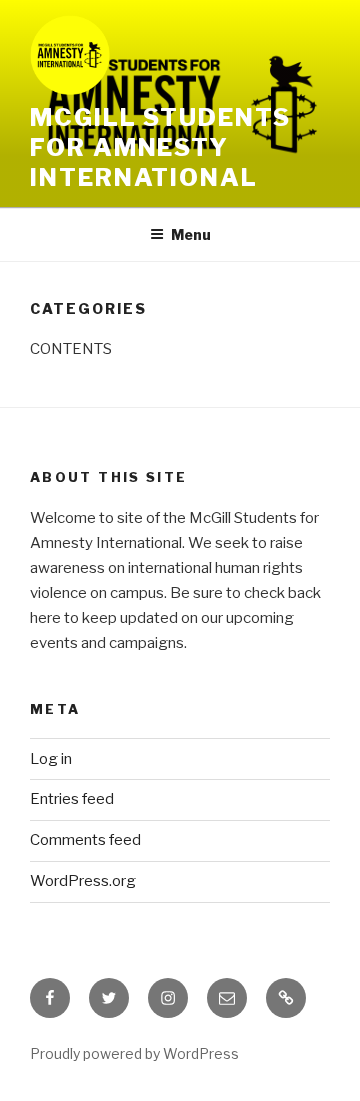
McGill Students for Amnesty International (160, 147)
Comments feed (85, 840)
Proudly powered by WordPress (134, 1053)
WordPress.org (83, 881)
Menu (191, 234)
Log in (51, 759)
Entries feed (72, 799)
